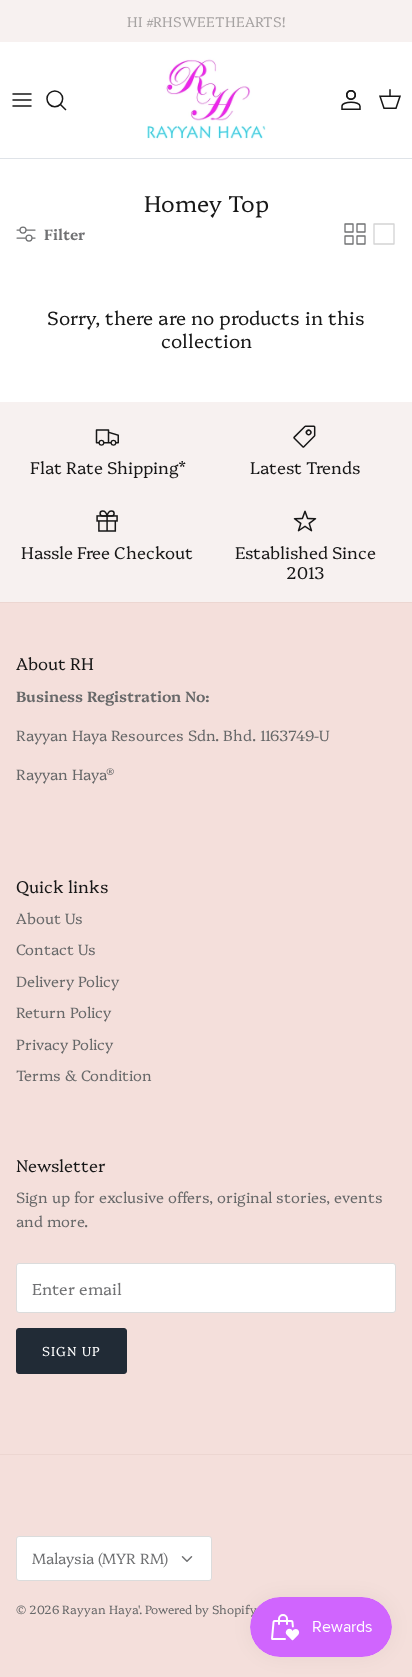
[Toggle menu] (22, 100)
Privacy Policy (64, 1043)
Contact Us (56, 948)
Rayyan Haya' (100, 1608)
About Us (49, 917)
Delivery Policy (67, 980)
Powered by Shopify (201, 1608)
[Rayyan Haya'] (206, 100)
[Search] (66, 100)
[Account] (346, 100)
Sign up (71, 1350)
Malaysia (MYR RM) (100, 1557)
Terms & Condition (84, 1074)
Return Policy (63, 1011)
